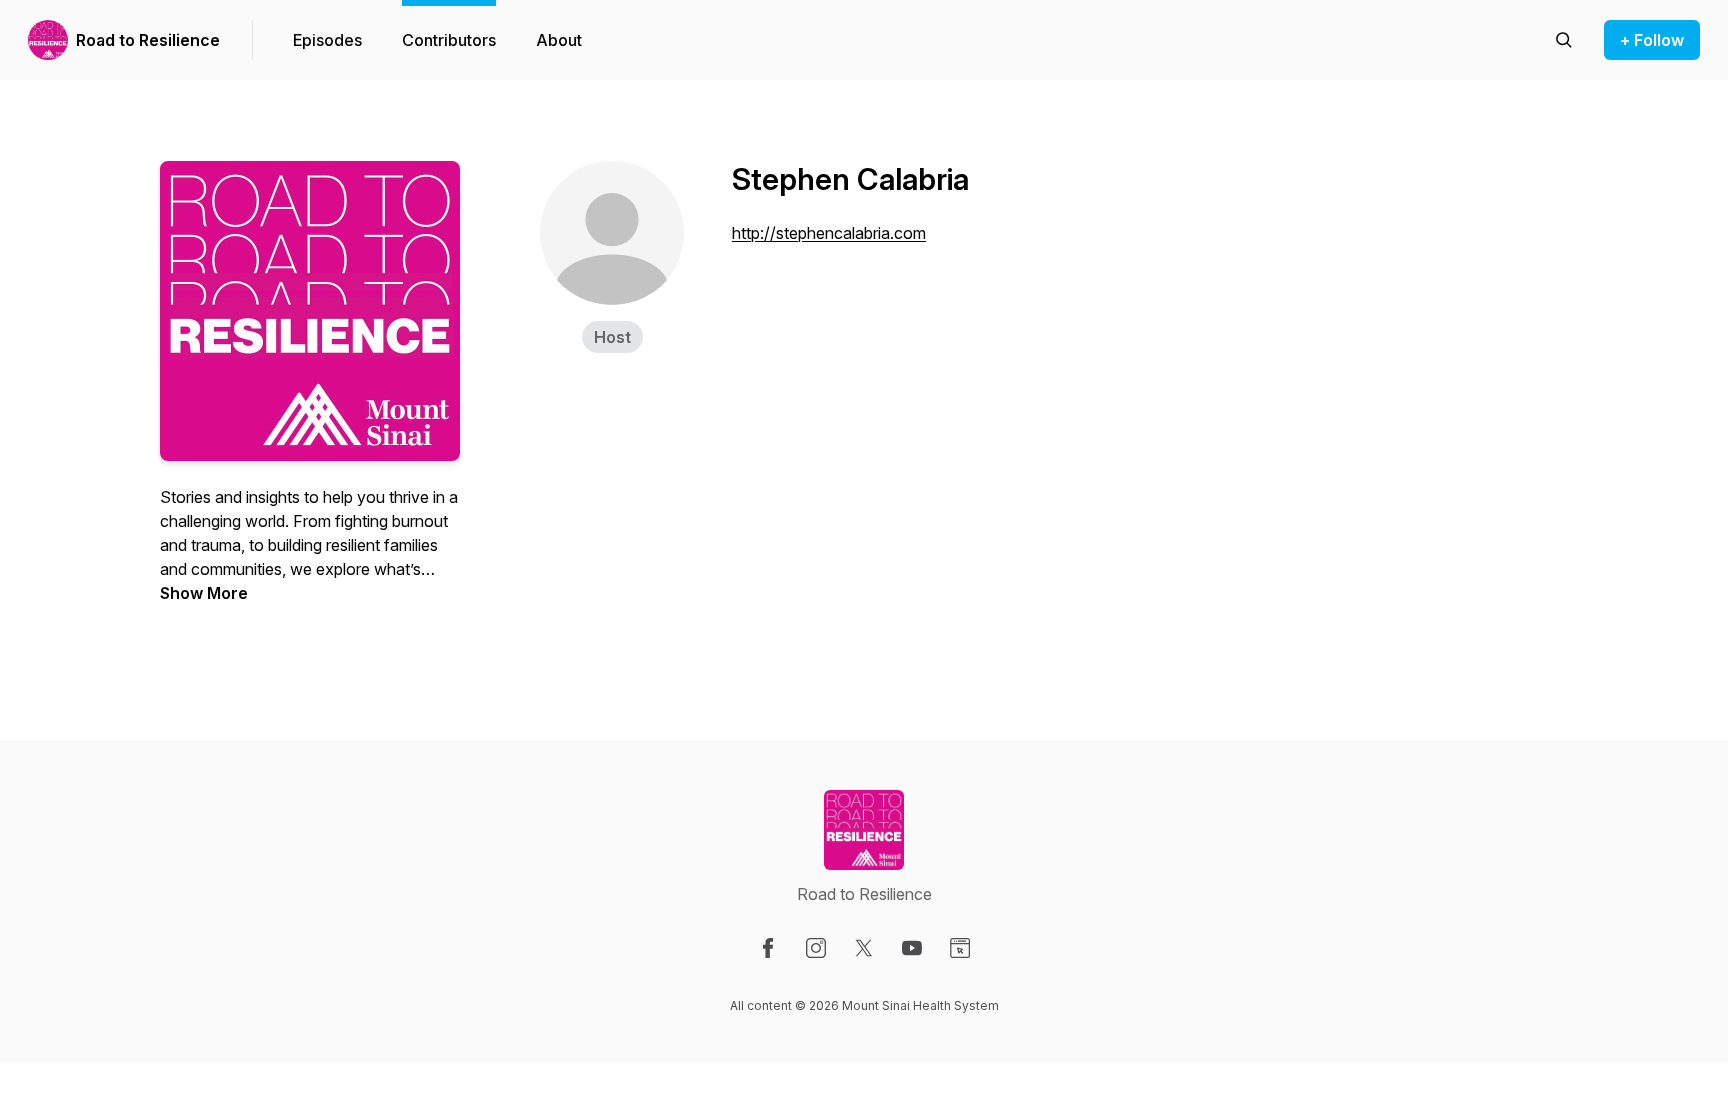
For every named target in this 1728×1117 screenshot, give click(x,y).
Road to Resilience (148, 40)
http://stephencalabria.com (829, 233)
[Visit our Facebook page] (768, 948)
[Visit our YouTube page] (912, 948)
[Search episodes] (1564, 40)
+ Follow (1652, 40)
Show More (204, 593)
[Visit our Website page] (960, 948)
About (559, 40)
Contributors (449, 40)
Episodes (327, 40)
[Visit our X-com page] (864, 948)
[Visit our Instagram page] (816, 948)
